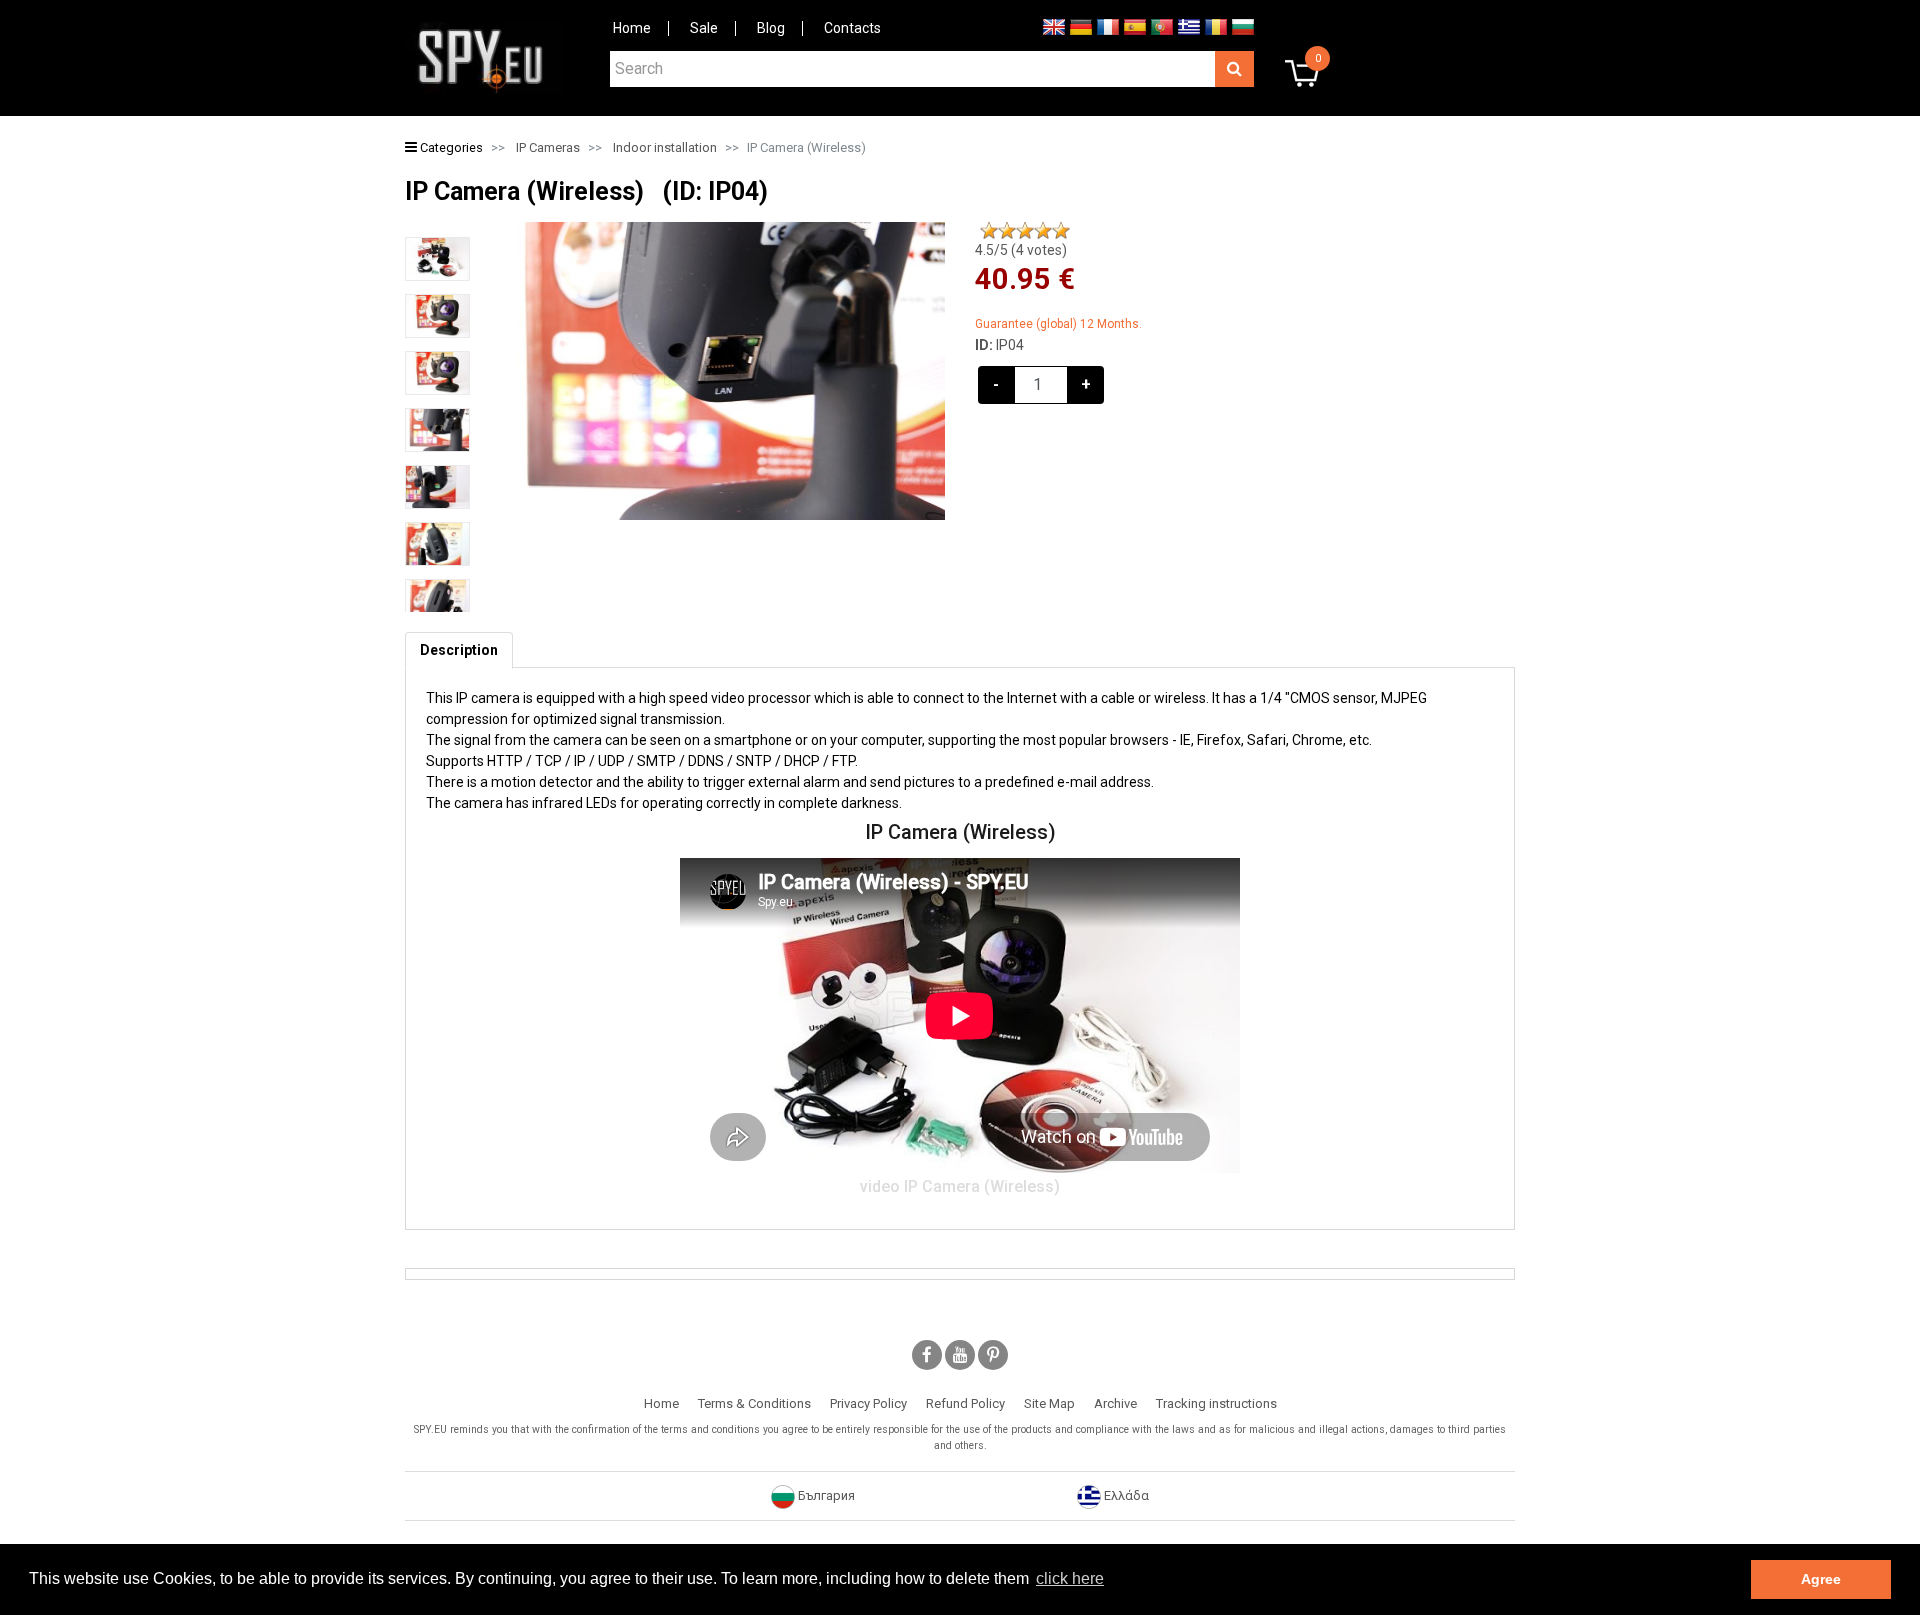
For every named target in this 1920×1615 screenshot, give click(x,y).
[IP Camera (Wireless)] (437, 259)
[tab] (459, 650)
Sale (704, 28)
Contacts (852, 28)
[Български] (1243, 26)
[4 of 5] (1043, 231)
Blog (771, 28)
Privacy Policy (868, 1403)
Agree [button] (1821, 1579)
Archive (1115, 1403)
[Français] (1108, 26)
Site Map (1049, 1403)
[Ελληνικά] (1189, 26)
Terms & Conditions (754, 1403)
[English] (1054, 26)
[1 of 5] (989, 231)
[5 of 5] (1061, 231)
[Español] (1135, 26)
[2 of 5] (1007, 231)
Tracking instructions (1216, 1403)
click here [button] (1070, 1578)
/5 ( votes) (1021, 250)
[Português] (1162, 26)
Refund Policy (965, 1403)
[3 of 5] (1025, 231)
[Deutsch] (1081, 26)
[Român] (1216, 26)
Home (632, 28)
